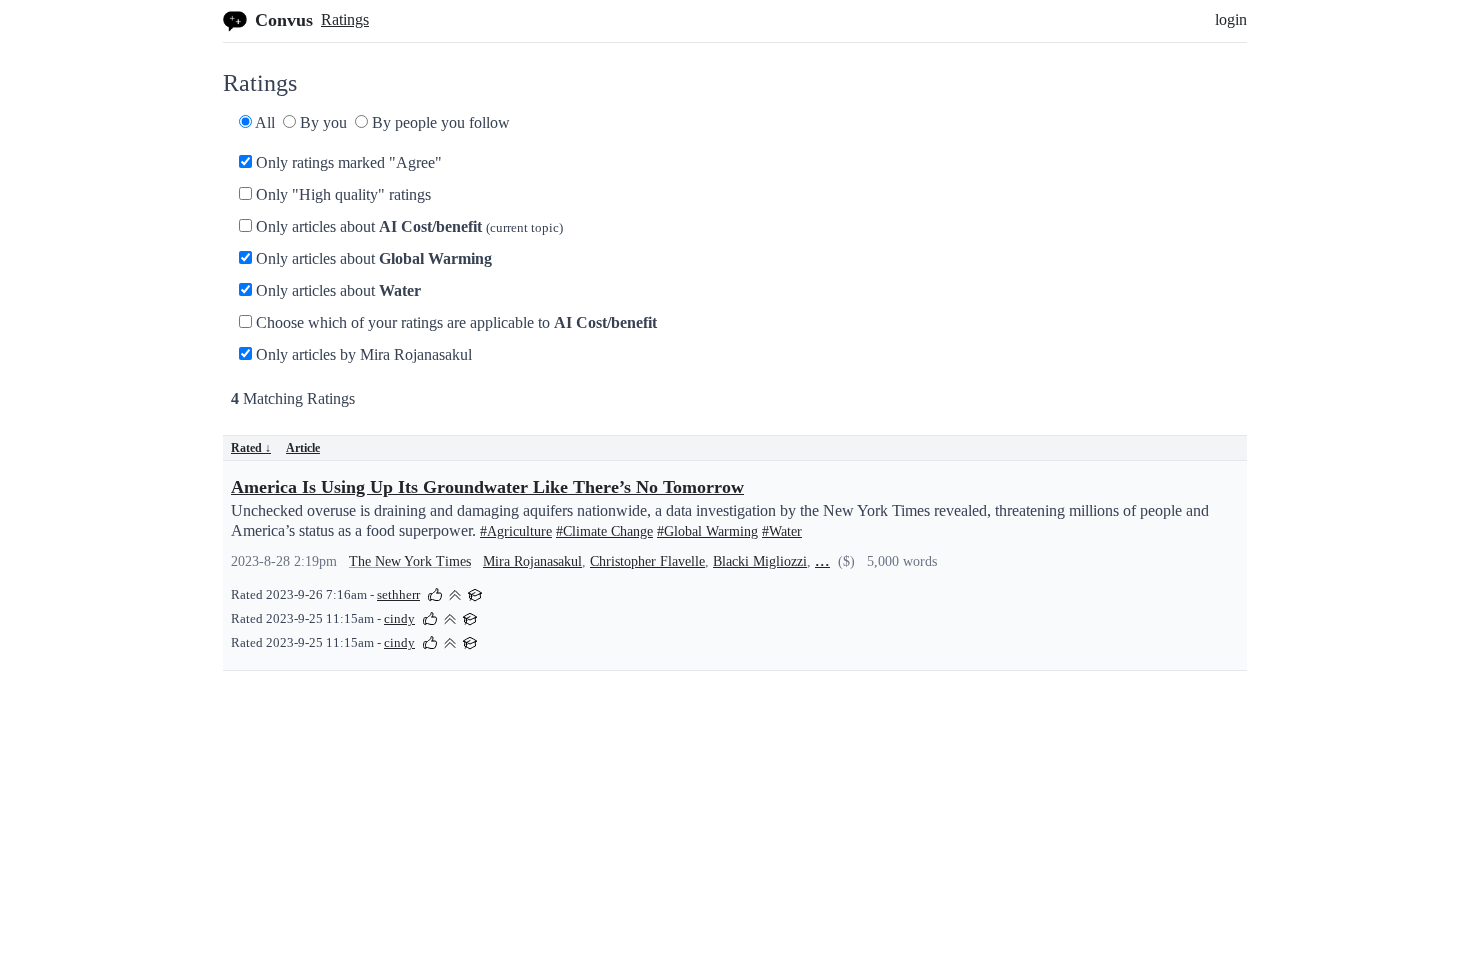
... (822, 560)
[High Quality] (455, 593)
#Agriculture (516, 531)
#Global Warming (707, 531)
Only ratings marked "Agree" (347, 162)
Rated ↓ (251, 448)
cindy (399, 619)
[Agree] (435, 593)
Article (303, 448)
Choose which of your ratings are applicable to (454, 322)
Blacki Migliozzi (760, 561)
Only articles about (407, 226)
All (263, 122)
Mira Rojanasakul (532, 561)
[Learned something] (475, 593)
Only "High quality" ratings (341, 194)
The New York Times (410, 561)
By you (321, 122)
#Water (782, 531)
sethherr (398, 595)
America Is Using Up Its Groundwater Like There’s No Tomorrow (487, 487)
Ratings (345, 19)
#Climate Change (604, 531)
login (1231, 19)
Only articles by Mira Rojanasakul (362, 354)
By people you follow (439, 122)
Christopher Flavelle (647, 561)
